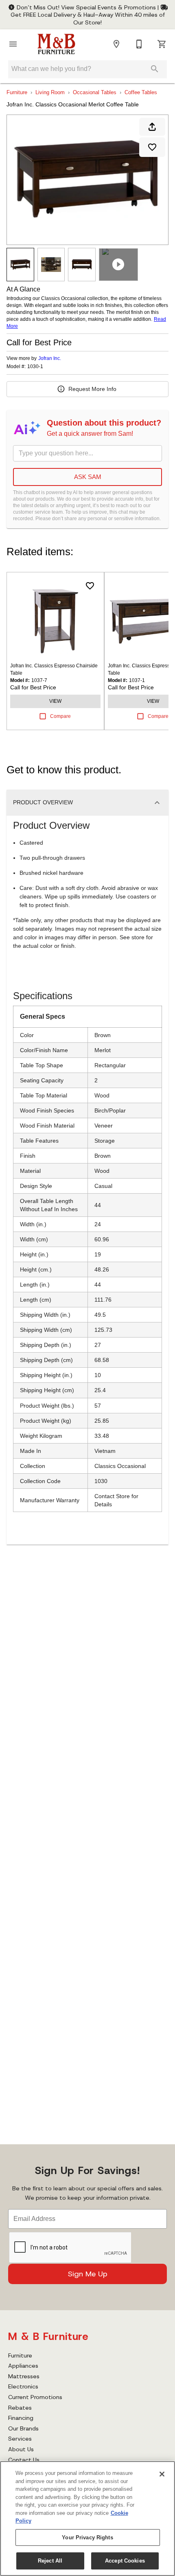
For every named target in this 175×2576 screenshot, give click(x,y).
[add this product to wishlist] (152, 147)
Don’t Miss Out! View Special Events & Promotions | (88, 7)
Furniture (17, 92)
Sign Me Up (88, 2274)
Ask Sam (88, 477)
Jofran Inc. (50, 358)
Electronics (23, 2386)
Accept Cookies (125, 2561)
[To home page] (56, 44)
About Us (21, 2449)
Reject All (50, 2561)
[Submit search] (155, 69)
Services (20, 2439)
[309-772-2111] (139, 44)
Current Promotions (35, 2397)
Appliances (23, 2366)
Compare (60, 716)
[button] (13, 44)
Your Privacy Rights (87, 2537)
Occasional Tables (95, 92)
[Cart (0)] (162, 44)
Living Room (50, 92)
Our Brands (23, 2428)
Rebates (20, 2408)
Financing (21, 2418)
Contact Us (24, 2460)
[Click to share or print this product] (152, 127)
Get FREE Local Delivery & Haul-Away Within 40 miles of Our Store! (88, 18)
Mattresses (24, 2376)
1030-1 (35, 367)
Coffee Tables (141, 92)
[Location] (116, 44)
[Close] (162, 2474)
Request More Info (92, 389)
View (55, 701)
